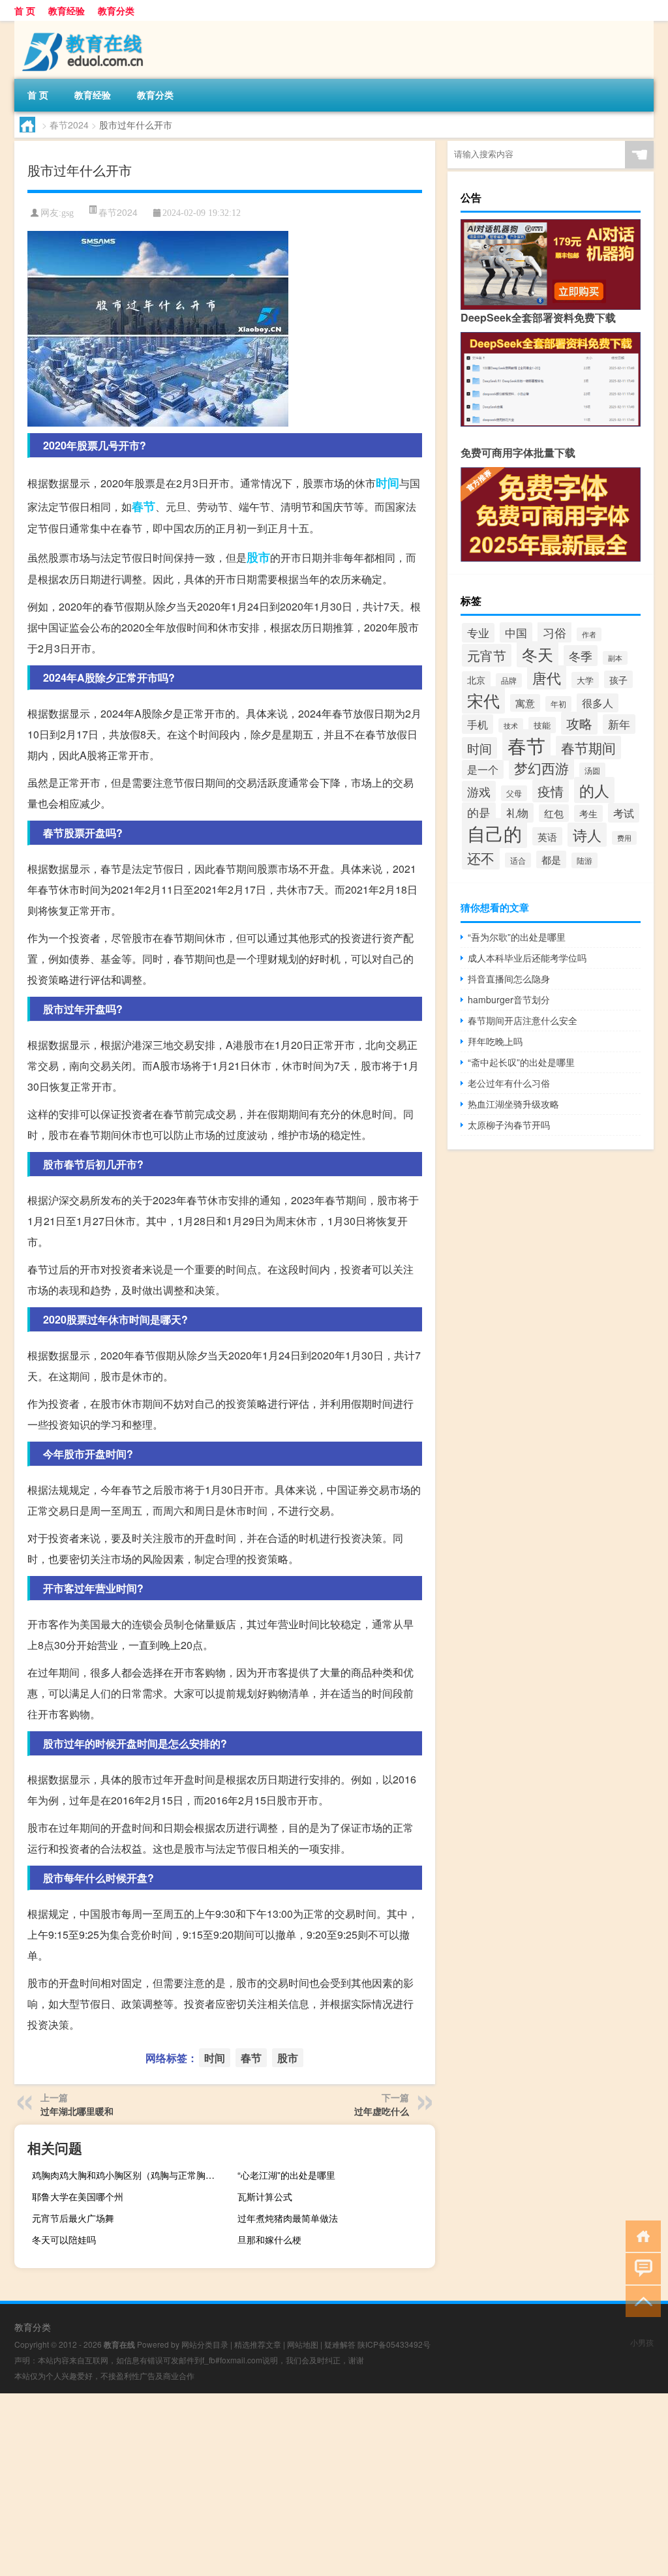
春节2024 (69, 125)
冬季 (581, 656)
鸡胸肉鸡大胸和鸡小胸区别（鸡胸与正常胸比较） (129, 2175)
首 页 (25, 10)
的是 (479, 812)
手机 (478, 724)
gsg (68, 213)
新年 (619, 724)
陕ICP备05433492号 (394, 2344)
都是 (551, 859)
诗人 (587, 835)
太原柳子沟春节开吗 (509, 1125)
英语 (547, 836)
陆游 (584, 860)
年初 (558, 704)
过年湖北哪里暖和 (77, 2111)
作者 (589, 634)
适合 (518, 860)
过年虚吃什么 (382, 2111)
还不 (481, 858)
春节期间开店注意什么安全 (523, 1020)
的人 (594, 790)
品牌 (509, 680)
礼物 (517, 813)
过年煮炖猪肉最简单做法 (288, 2218)
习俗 (554, 632)
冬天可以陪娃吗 (64, 2239)
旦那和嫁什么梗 (269, 2239)
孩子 (618, 679)
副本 (615, 658)
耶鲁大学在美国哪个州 (78, 2196)
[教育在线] (83, 25)
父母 (514, 793)
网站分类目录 (205, 2344)
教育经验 (67, 10)
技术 (511, 725)
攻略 (579, 723)
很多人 (598, 703)
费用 (624, 838)
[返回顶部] (640, 2300)
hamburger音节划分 (509, 999)
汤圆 (592, 770)
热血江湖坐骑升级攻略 (513, 1104)
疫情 (551, 791)
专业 (478, 633)
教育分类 (116, 10)
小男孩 (642, 2342)
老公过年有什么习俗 (509, 1083)
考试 (624, 813)
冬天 (538, 654)
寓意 (525, 703)
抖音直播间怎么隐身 (509, 978)
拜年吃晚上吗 (495, 1041)
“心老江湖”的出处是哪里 (286, 2175)
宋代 (483, 700)
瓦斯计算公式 (265, 2196)
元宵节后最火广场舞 (73, 2218)
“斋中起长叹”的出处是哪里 (521, 1062)
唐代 (547, 677)
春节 (144, 506)
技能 (542, 725)
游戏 (479, 791)
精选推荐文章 (258, 2344)
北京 (476, 680)
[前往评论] (640, 2268)
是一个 (483, 769)
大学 (585, 680)
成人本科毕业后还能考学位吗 (527, 958)
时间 (387, 483)
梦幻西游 (541, 767)
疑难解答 (340, 2344)
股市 (258, 557)
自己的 (494, 833)
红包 (554, 813)
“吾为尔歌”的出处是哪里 (517, 937)
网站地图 (303, 2344)
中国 (516, 632)
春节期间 (588, 748)
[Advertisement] (334, 2485)
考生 (588, 813)
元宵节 (487, 655)
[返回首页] (640, 2235)
